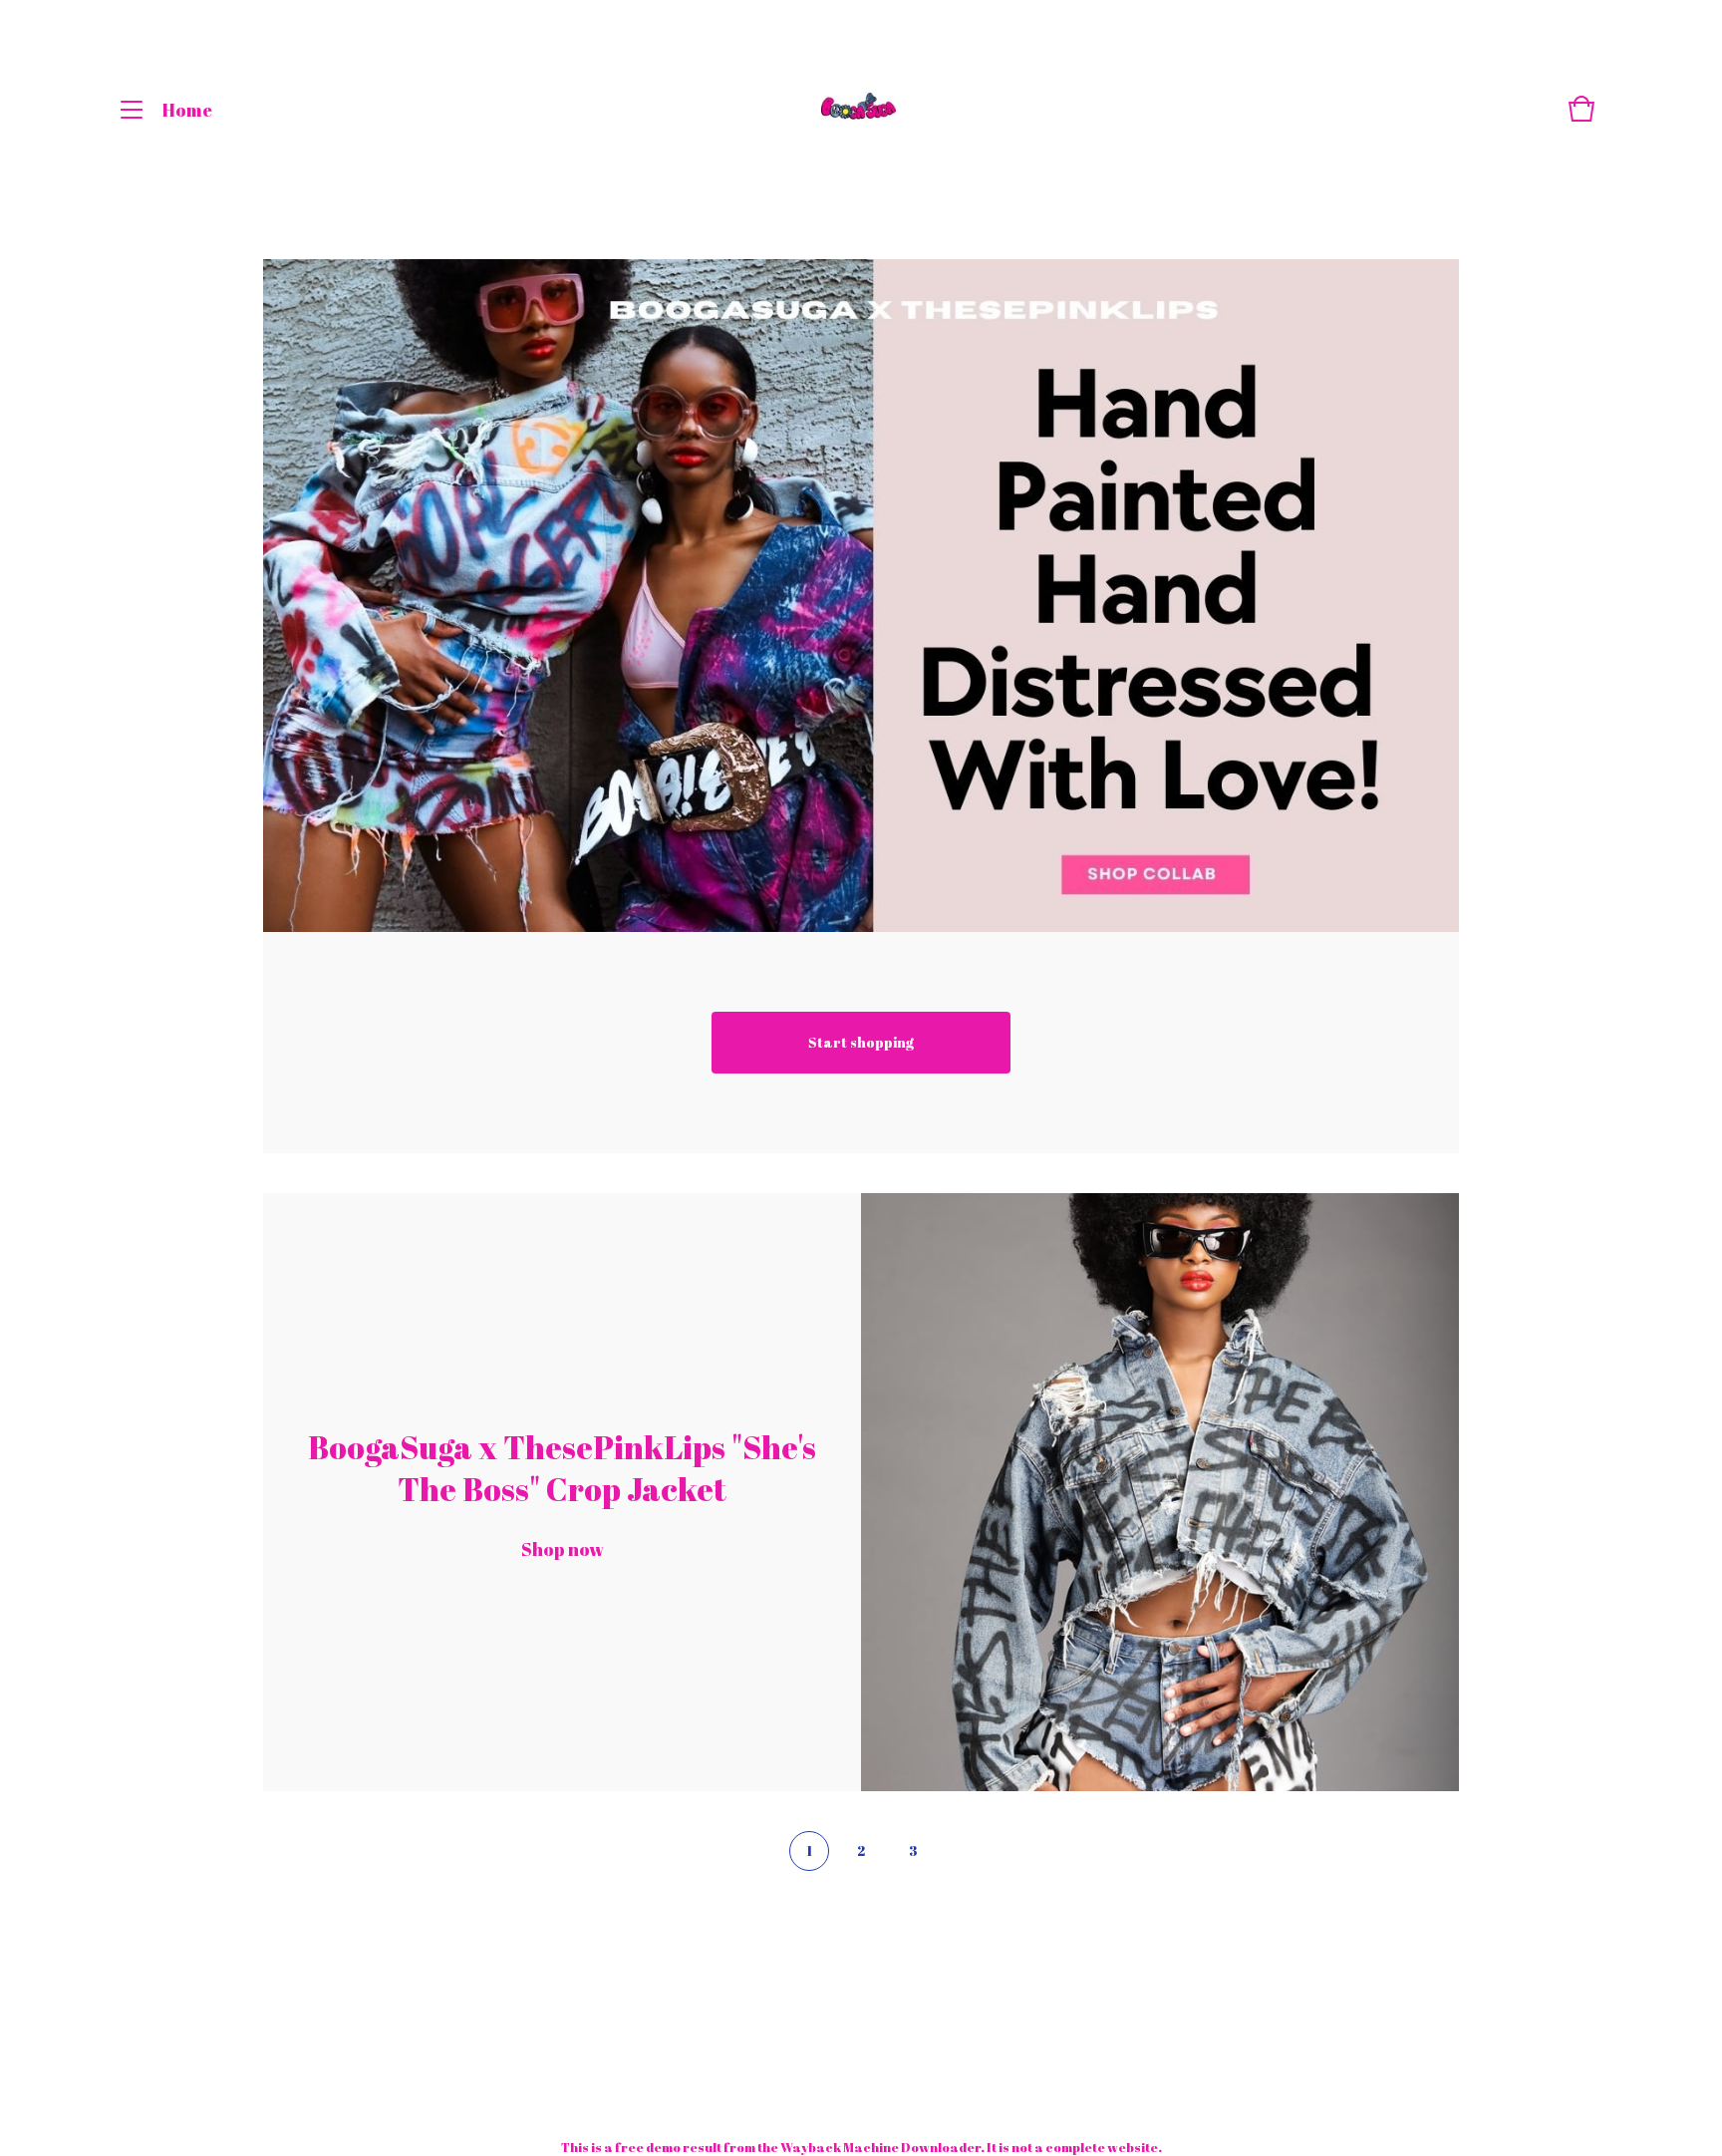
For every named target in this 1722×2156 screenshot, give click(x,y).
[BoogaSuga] (859, 110)
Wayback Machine (840, 2147)
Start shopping (861, 1042)
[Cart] (1581, 118)
